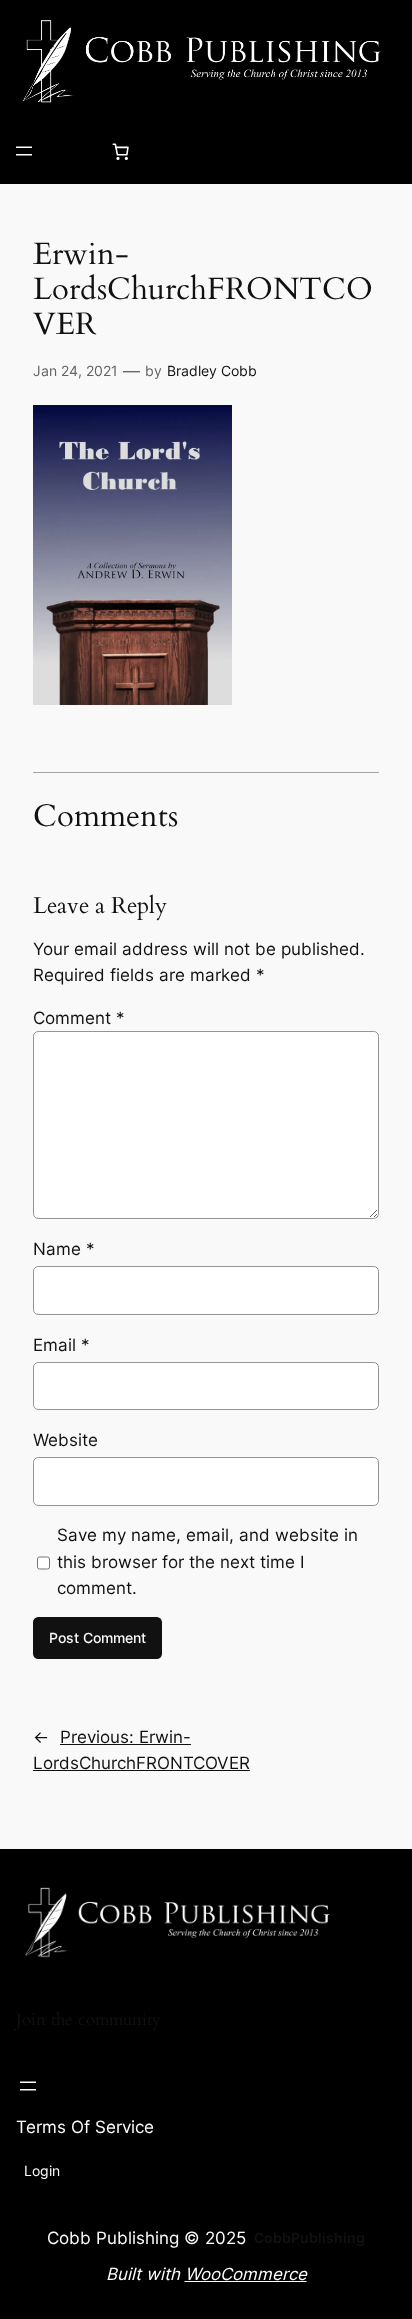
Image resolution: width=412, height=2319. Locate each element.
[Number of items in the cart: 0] (121, 151)
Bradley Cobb (212, 370)
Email (61, 1345)
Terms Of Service (85, 2128)
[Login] (72, 151)
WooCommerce (246, 2274)
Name (64, 1249)
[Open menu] (24, 151)
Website (65, 1440)
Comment (79, 1018)
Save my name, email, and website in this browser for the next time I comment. (207, 1561)
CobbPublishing (309, 2237)
